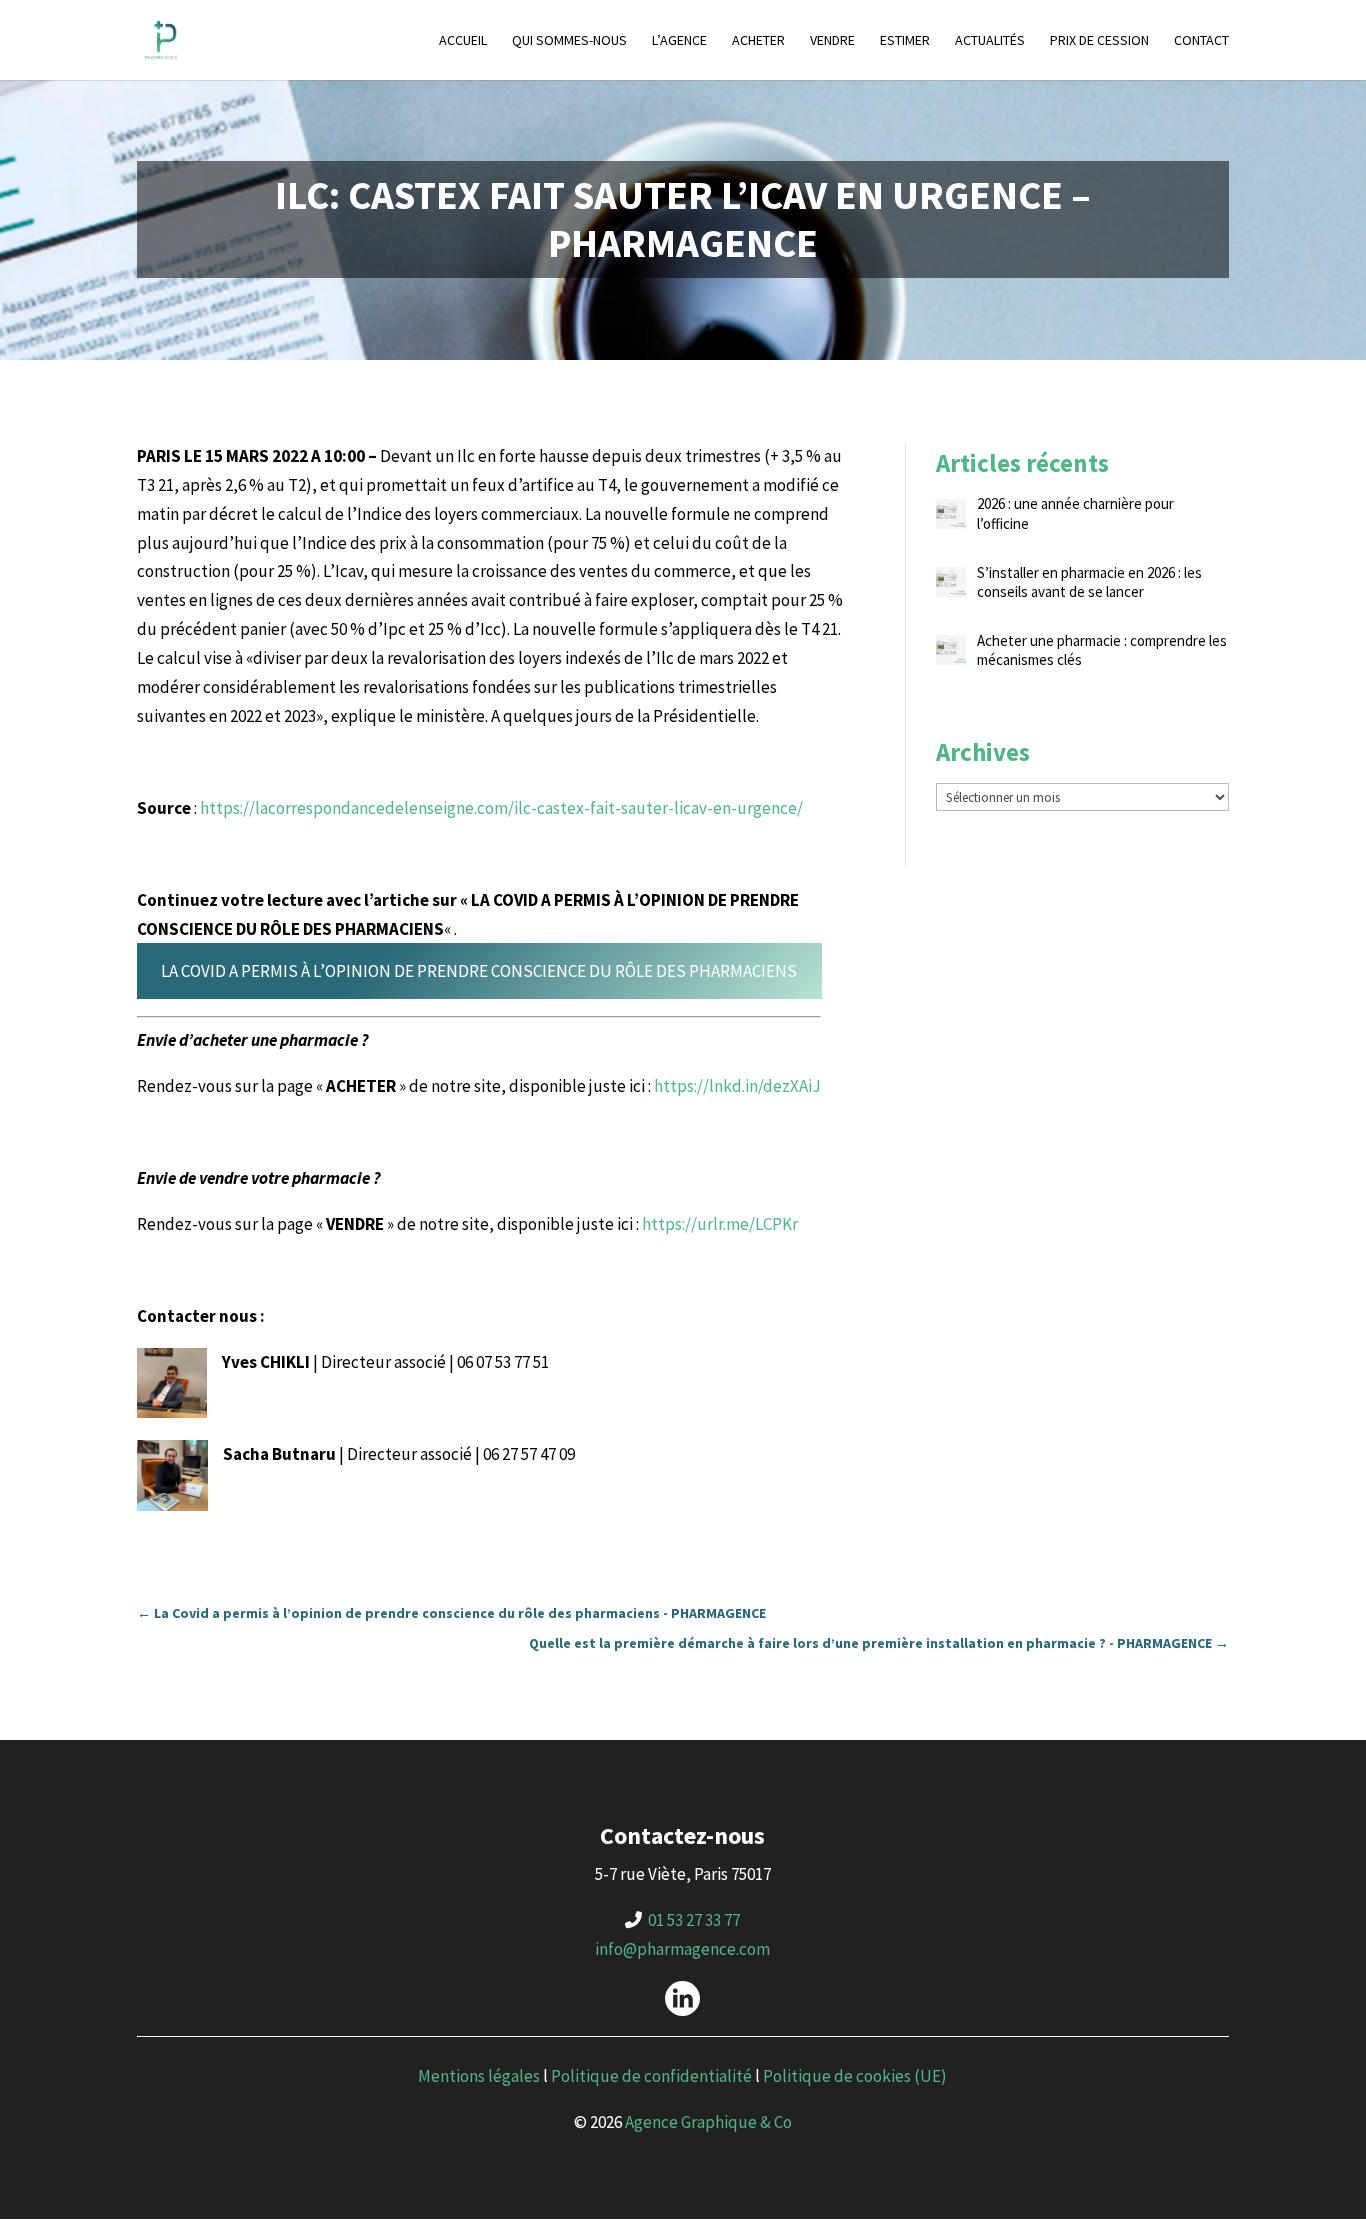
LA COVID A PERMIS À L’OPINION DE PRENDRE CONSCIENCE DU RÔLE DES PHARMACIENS (479, 971)
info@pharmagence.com (682, 1949)
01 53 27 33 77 (694, 1920)
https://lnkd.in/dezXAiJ (737, 1086)
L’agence (679, 41)
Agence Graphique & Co (708, 2122)
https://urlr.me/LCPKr (720, 1224)
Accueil (463, 41)
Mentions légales (479, 2076)
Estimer (905, 41)
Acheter (758, 41)
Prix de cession (1099, 41)
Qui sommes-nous (569, 41)
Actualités (990, 41)
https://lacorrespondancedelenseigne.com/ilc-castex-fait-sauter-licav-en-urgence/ (501, 808)
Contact (1201, 41)
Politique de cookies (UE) (855, 2076)
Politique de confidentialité (651, 2076)
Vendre (832, 41)
